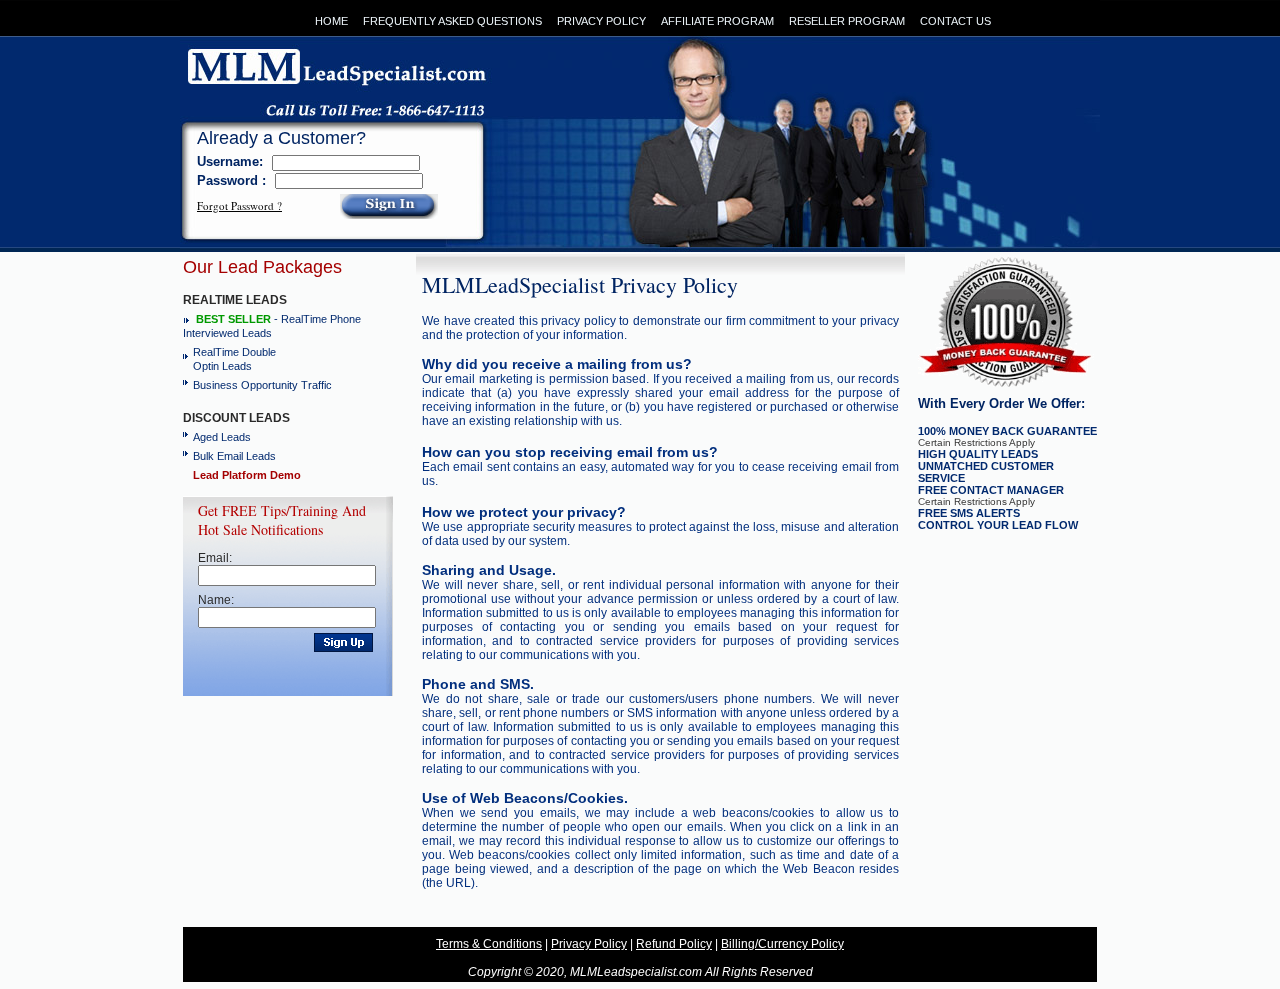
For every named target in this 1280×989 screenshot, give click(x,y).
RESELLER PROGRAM (847, 21)
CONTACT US (955, 21)
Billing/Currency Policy (782, 944)
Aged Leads (222, 437)
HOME (331, 21)
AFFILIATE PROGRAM (717, 21)
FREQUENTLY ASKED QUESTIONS (452, 21)
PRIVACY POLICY (601, 21)
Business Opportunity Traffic (262, 385)
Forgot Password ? (239, 205)
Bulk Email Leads (234, 456)
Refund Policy (674, 944)
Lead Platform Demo (247, 475)
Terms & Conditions (489, 944)
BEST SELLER (233, 319)
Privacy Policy (589, 944)
